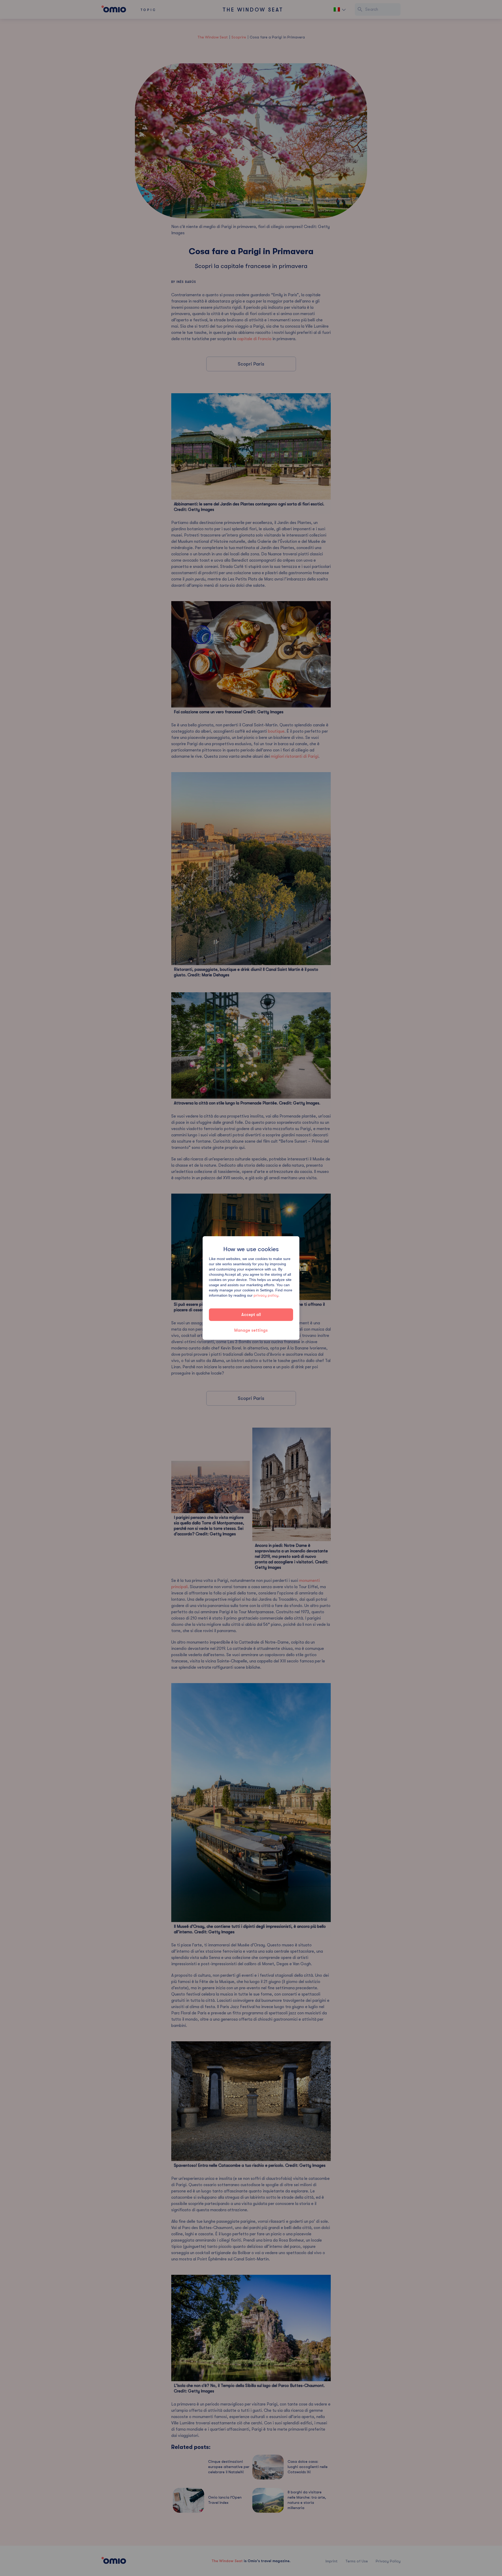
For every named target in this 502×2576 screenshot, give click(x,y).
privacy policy (266, 1295)
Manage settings (251, 1330)
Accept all (251, 1315)
